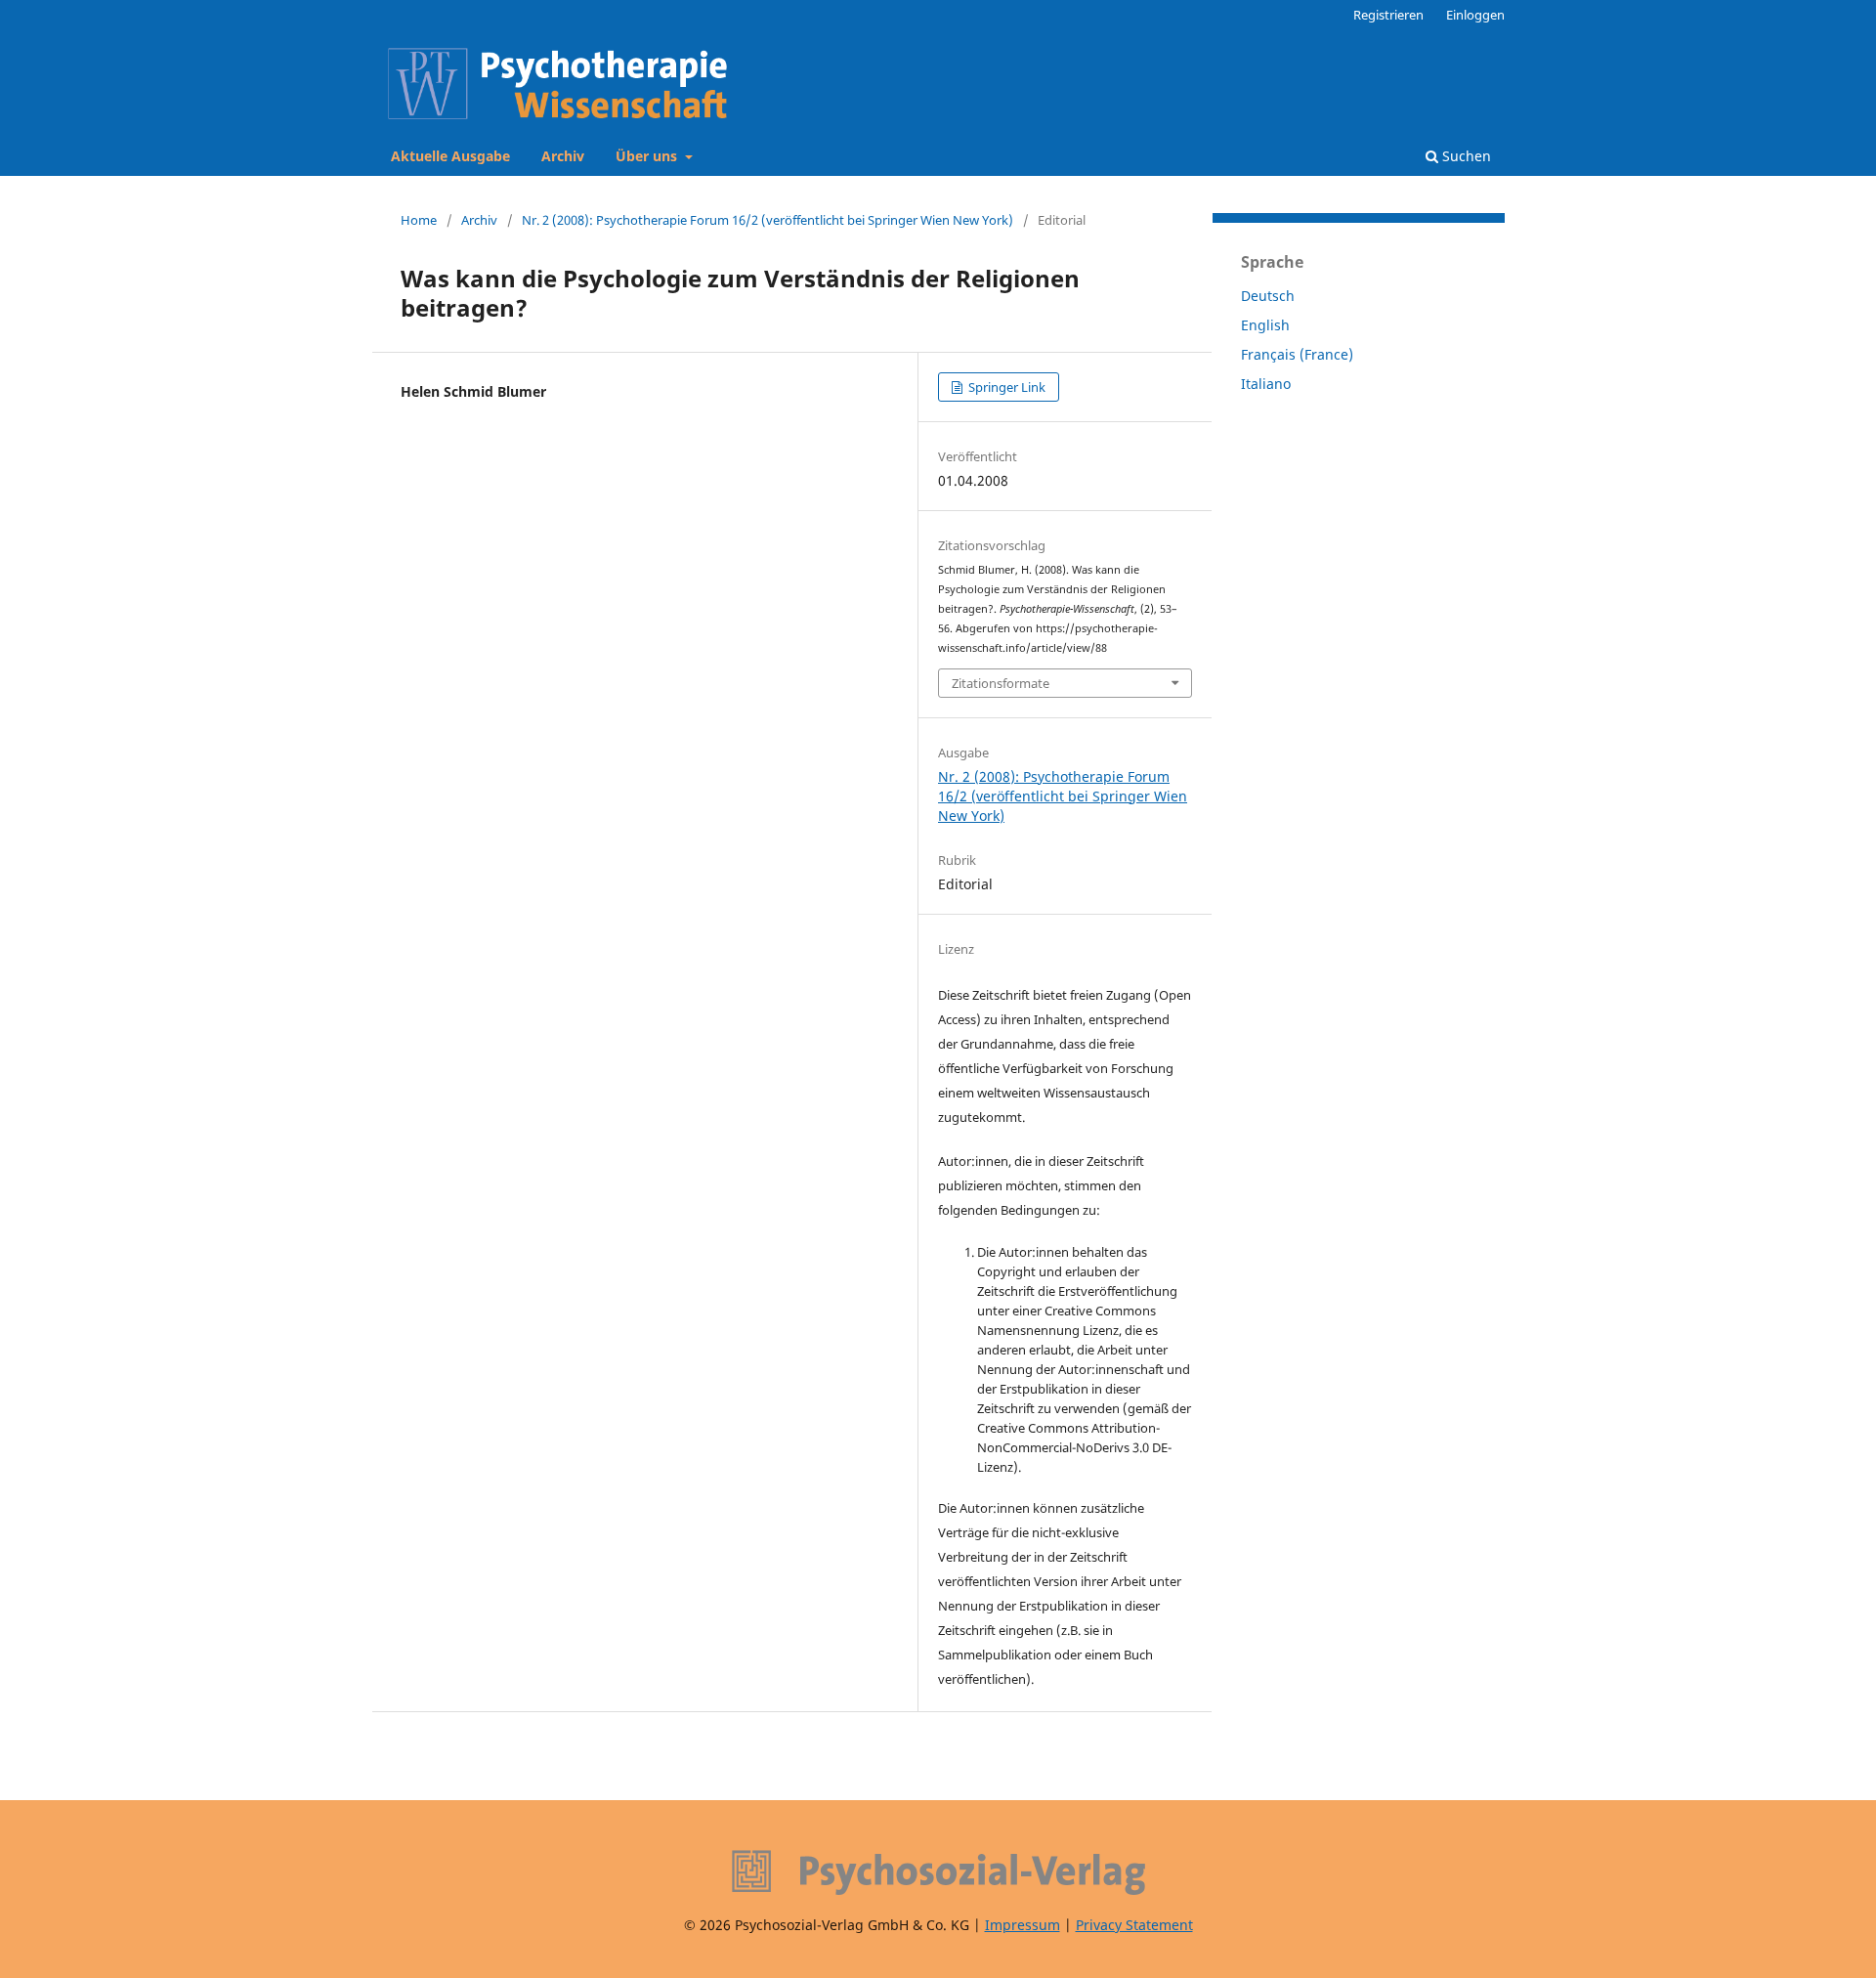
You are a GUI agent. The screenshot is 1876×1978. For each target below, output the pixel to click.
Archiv (563, 156)
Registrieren (1388, 15)
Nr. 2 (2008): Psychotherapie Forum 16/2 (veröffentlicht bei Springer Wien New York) (767, 220)
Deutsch (1268, 296)
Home (419, 220)
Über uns (648, 156)
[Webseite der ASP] (938, 1872)
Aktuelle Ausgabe (450, 156)
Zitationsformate (1001, 683)
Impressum (1023, 1925)
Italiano (1266, 384)
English (1265, 325)
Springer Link (1005, 387)
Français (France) (1297, 354)
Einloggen (1475, 15)
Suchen (1465, 156)
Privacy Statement (1134, 1925)
